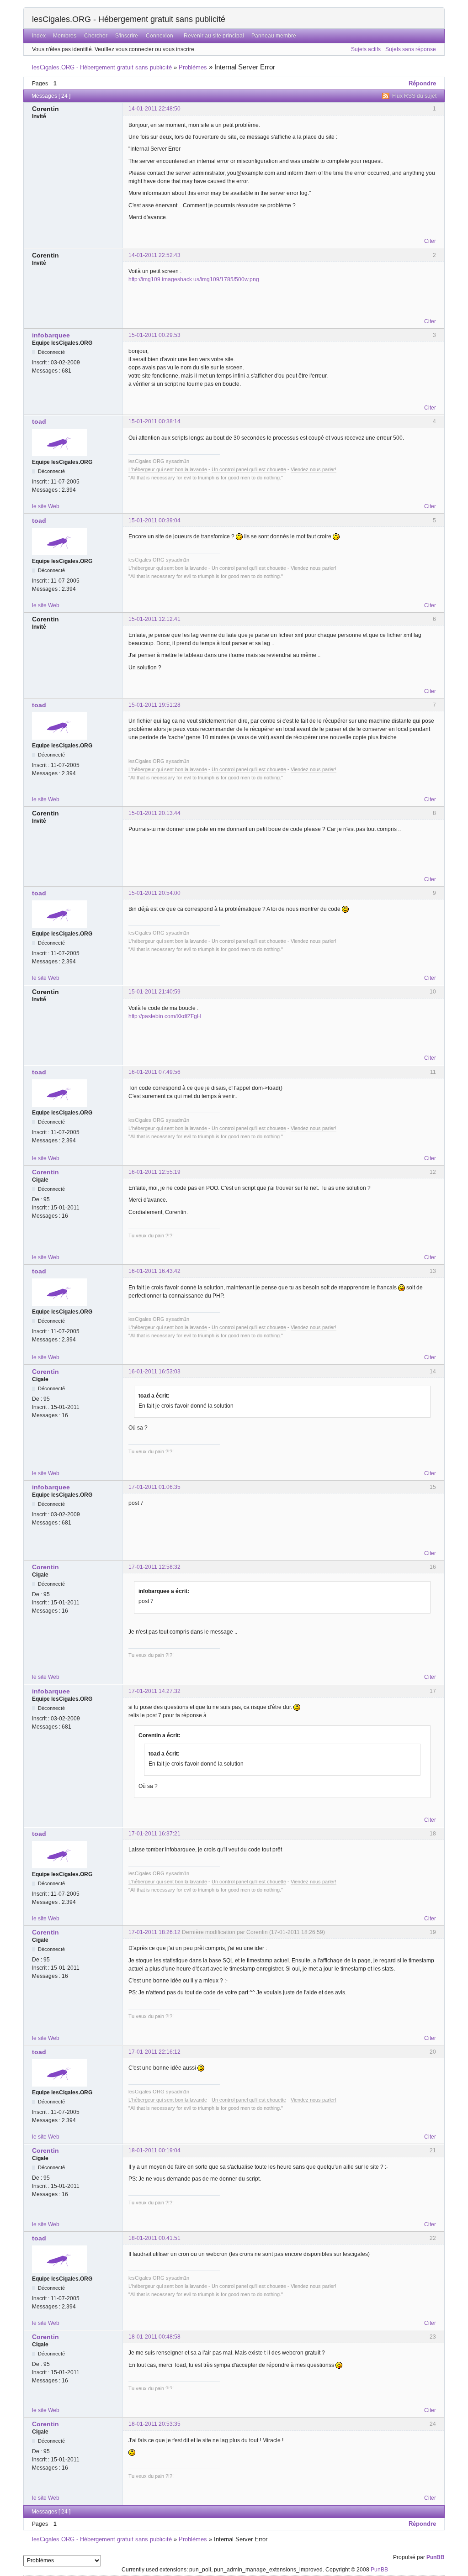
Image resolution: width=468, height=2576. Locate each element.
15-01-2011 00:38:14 (154, 421)
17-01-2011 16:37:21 (154, 1834)
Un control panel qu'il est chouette (249, 469)
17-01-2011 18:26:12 (154, 1932)
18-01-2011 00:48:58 (154, 2337)
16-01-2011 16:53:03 (154, 1372)
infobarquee (51, 335)
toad (39, 421)
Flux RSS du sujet (414, 96)
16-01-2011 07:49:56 (154, 1072)
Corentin (45, 1172)
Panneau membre (274, 36)
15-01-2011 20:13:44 (154, 813)
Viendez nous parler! (314, 469)
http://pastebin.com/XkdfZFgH (165, 1016)
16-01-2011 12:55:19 (154, 1172)
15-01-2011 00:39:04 (154, 520)
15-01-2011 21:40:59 (154, 992)
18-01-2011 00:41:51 (154, 2238)
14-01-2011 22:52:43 (154, 255)
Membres (65, 36)
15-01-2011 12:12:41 (154, 619)
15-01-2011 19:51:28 (154, 705)
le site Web (46, 506)
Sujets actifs (366, 49)
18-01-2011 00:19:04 (154, 2150)
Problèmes (193, 67)
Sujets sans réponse (411, 49)
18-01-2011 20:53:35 (154, 2424)
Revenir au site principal (214, 36)
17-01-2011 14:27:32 (154, 1691)
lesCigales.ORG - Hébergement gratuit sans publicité (129, 19)
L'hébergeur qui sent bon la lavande (168, 469)
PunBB (436, 2557)
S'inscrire (127, 36)
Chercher (96, 36)
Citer (430, 241)
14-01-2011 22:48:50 (154, 109)
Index (39, 36)
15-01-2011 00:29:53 (154, 335)
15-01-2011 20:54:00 (154, 893)
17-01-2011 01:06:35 (154, 1487)
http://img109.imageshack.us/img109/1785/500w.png (194, 279)
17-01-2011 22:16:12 (154, 2052)
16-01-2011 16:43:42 (154, 1271)
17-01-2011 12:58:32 (154, 1567)
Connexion (160, 36)
